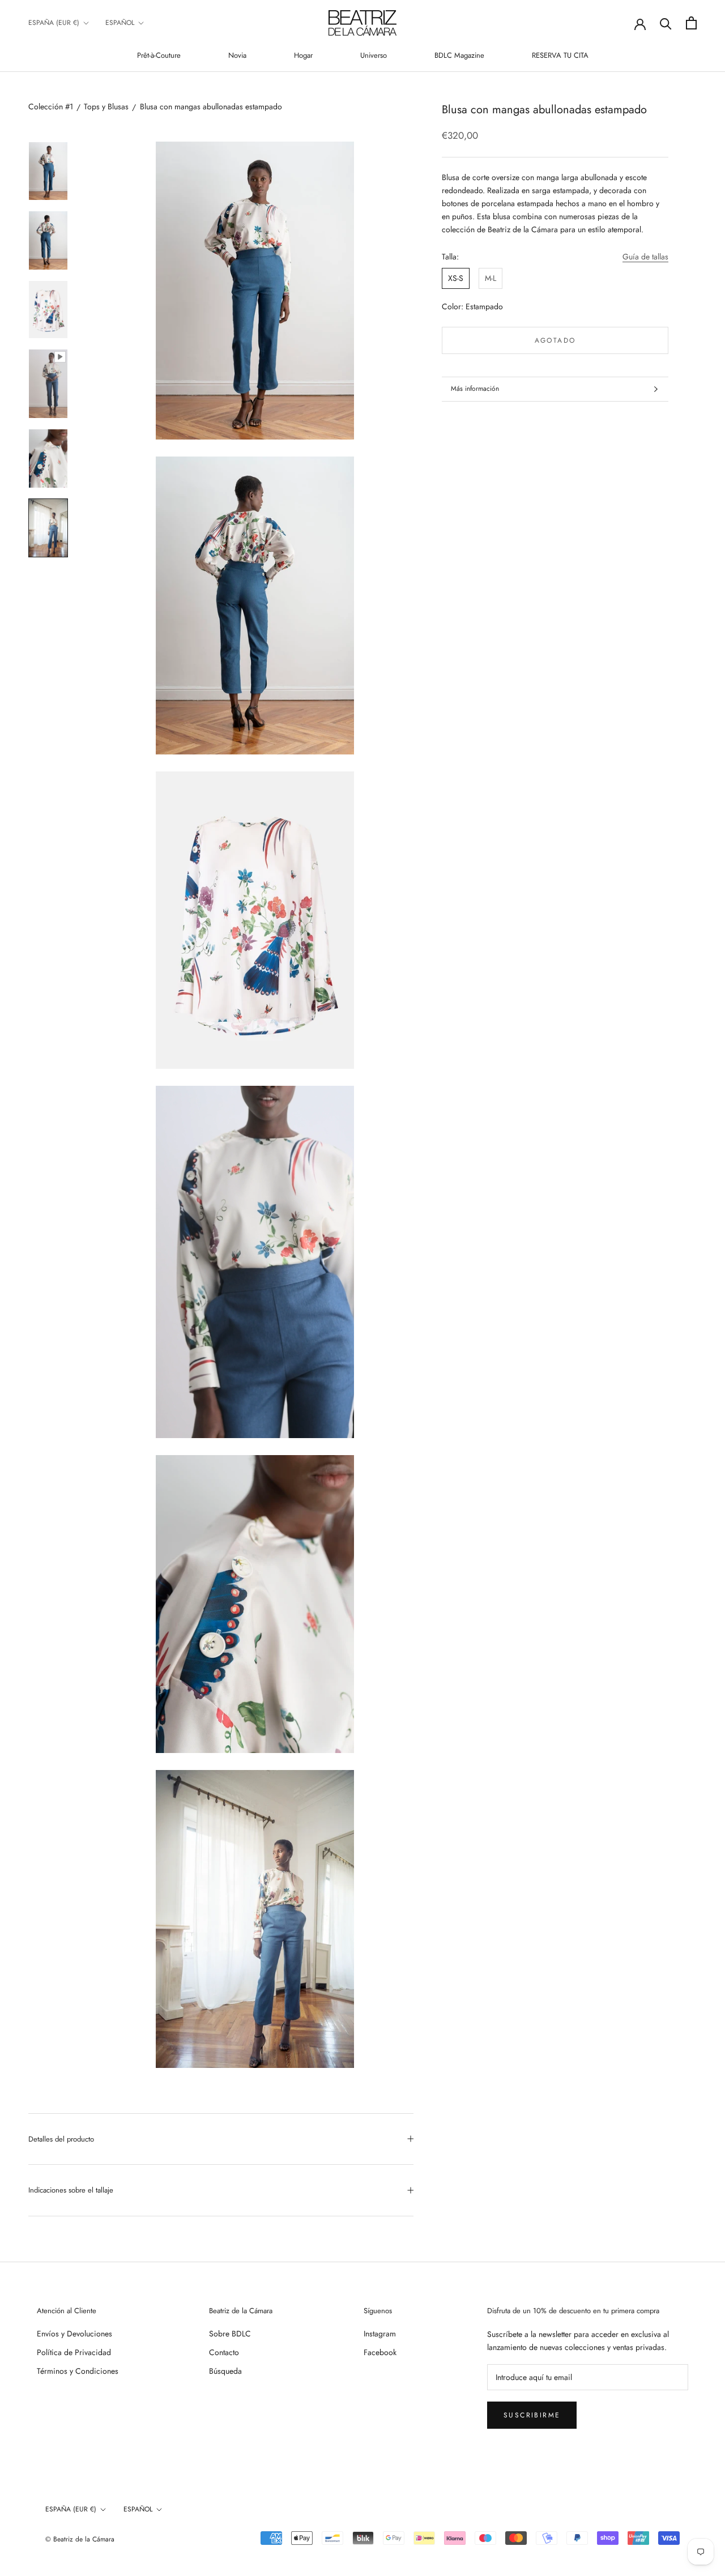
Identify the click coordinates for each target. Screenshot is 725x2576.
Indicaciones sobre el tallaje (71, 2190)
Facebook (380, 2352)
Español (120, 23)
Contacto (224, 2352)
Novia (237, 55)
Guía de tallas (645, 257)
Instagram (380, 2334)
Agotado (555, 340)
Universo (374, 55)
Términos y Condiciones (78, 2371)
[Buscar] (666, 23)
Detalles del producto (61, 2139)
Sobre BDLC (230, 2334)
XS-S (456, 278)
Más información (475, 389)
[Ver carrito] (691, 23)
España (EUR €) (54, 23)
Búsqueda (225, 2371)
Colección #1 (51, 106)
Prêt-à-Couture (159, 55)
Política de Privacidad (74, 2352)
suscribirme (532, 2415)
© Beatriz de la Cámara (80, 2539)
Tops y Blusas (106, 106)
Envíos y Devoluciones (74, 2334)
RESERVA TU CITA (560, 55)
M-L (491, 278)
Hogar (303, 55)
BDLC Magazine (459, 55)
